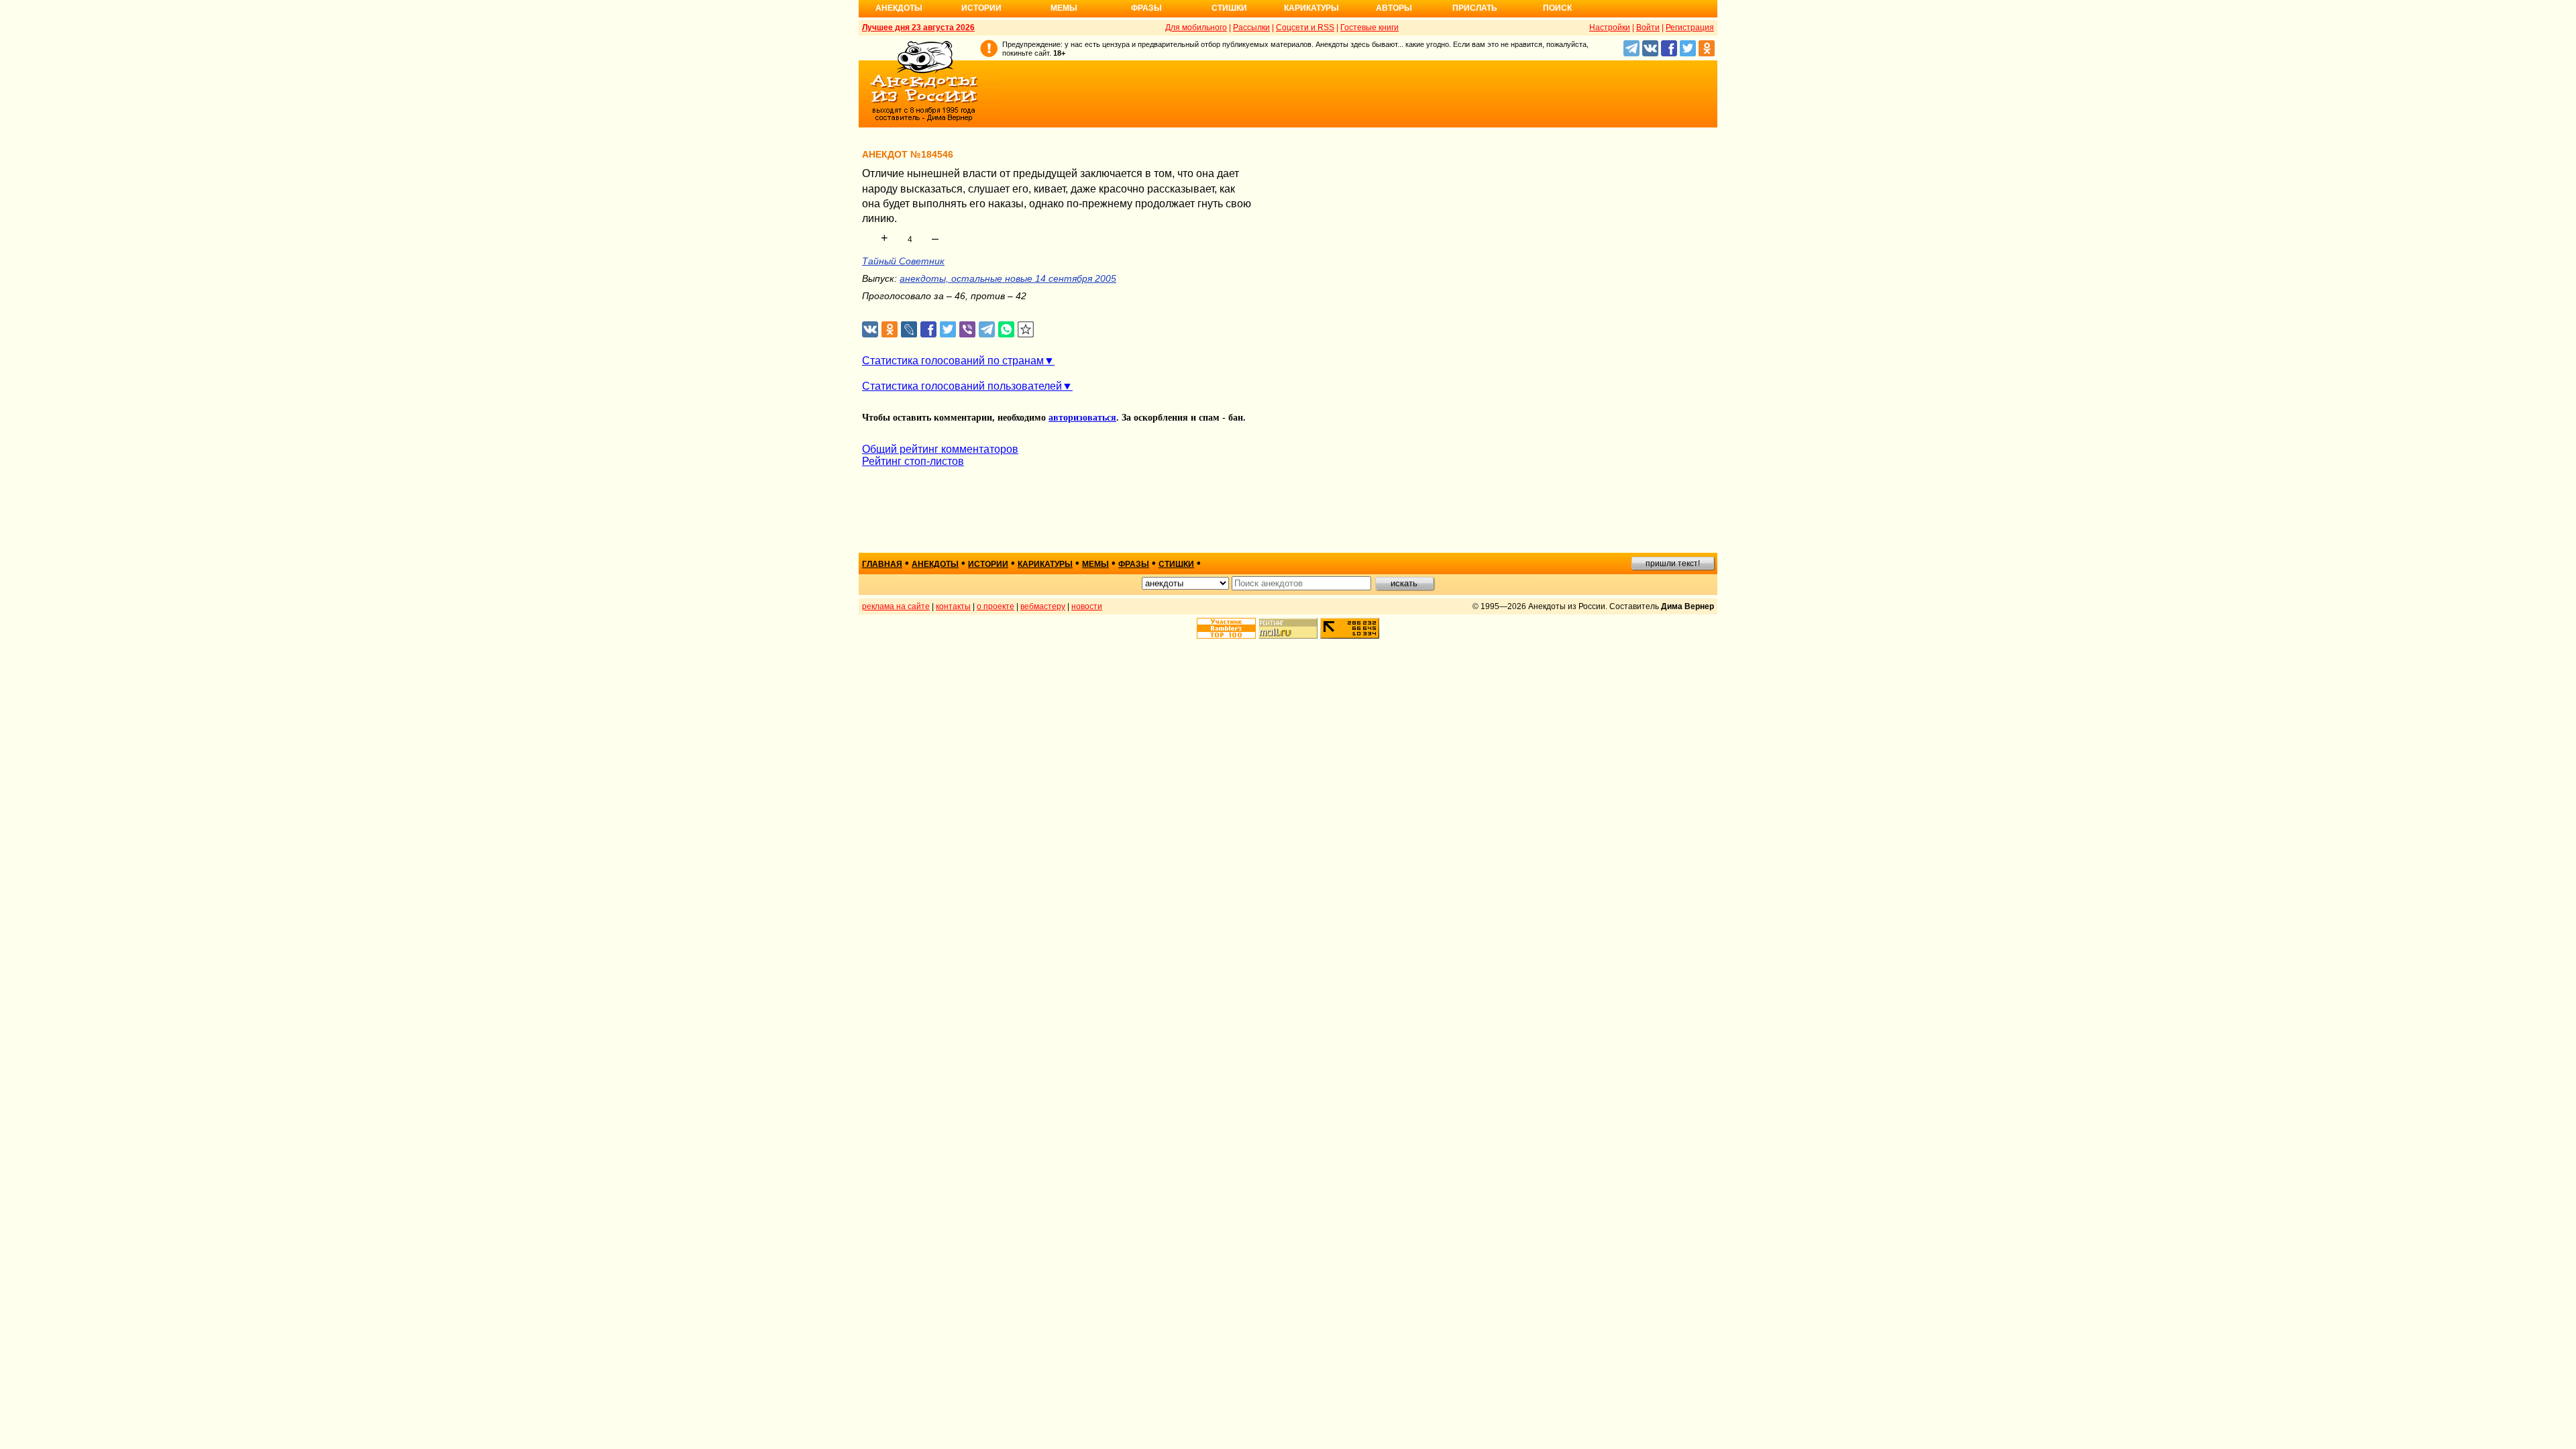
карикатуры (1045, 564)
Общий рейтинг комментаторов (940, 449)
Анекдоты (899, 8)
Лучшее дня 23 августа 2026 (918, 28)
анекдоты (935, 564)
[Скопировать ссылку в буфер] (1026, 330)
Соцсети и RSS (1305, 28)
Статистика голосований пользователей (962, 386)
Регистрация (1690, 28)
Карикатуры (1311, 8)
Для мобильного (1196, 28)
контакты (953, 606)
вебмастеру (1043, 606)
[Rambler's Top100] (1226, 628)
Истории (981, 8)
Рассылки (1251, 28)
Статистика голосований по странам (953, 361)
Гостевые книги (1370, 28)
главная (882, 564)
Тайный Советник (903, 261)
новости (1087, 606)
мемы (1095, 564)
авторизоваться (1082, 418)
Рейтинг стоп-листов (913, 461)
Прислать (1475, 8)
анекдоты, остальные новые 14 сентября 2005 (1008, 278)
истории (988, 564)
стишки (1176, 564)
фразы (1134, 564)
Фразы (1146, 8)
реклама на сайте (896, 606)
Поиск (1557, 8)
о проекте (996, 606)
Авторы (1394, 8)
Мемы (1064, 8)
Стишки (1229, 8)
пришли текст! (1673, 563)
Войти (1648, 28)
